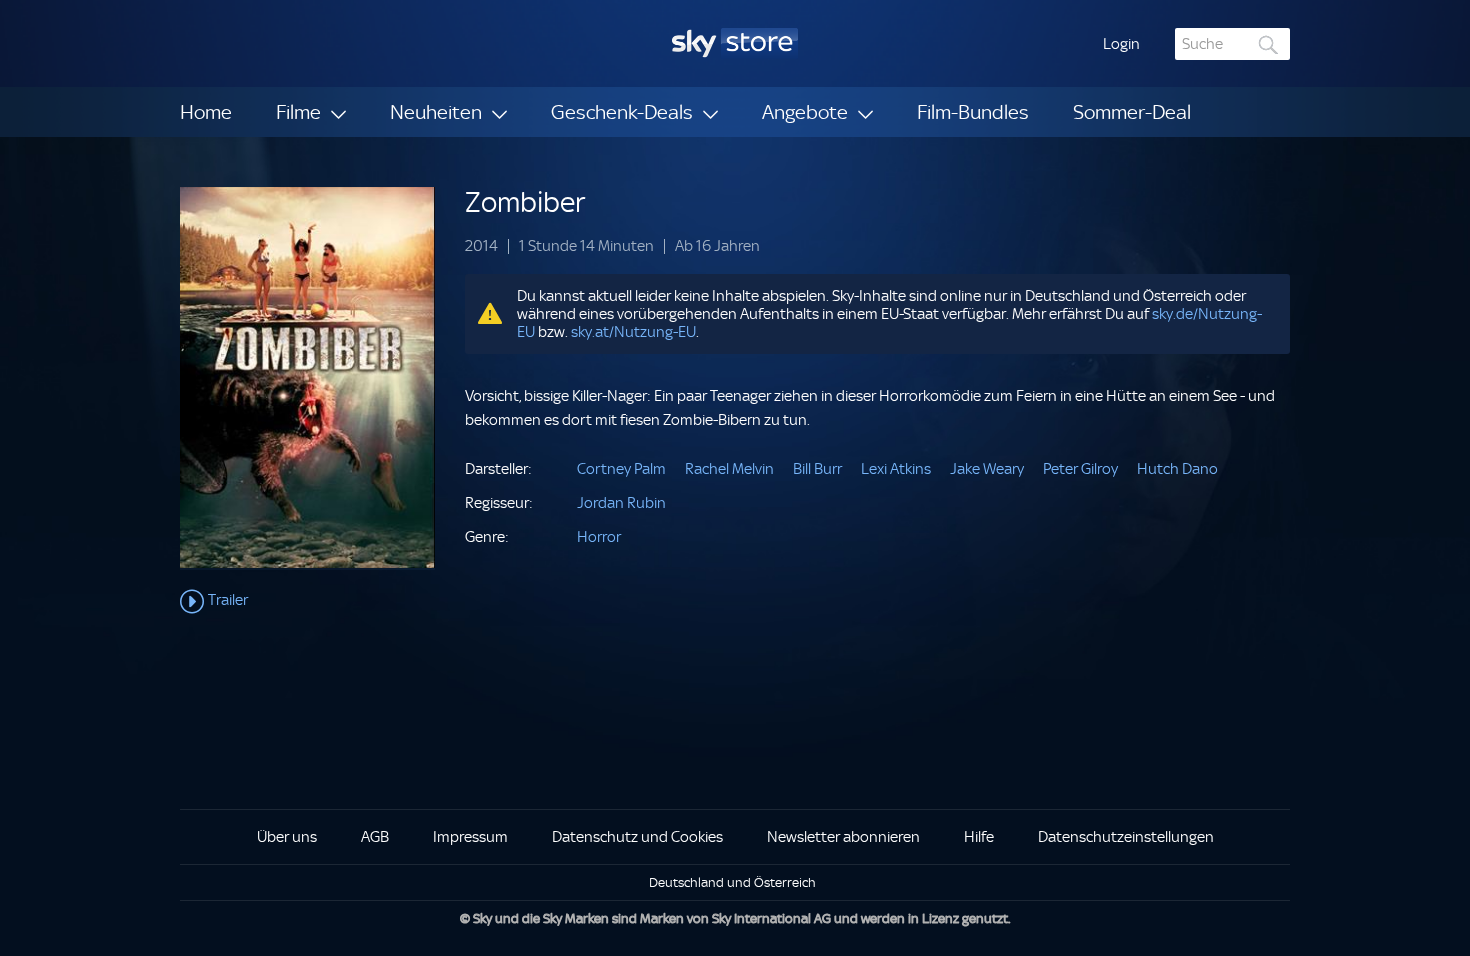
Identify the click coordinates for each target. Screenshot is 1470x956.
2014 (481, 246)
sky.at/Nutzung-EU (633, 332)
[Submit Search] (1269, 44)
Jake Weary (987, 469)
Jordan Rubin (621, 503)
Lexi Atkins (896, 469)
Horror (599, 537)
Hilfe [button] (979, 837)
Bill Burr (817, 469)
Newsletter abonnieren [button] (843, 837)
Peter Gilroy (1080, 469)
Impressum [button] (470, 837)
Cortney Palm (621, 469)
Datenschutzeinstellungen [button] (1126, 837)
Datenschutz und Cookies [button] (637, 837)
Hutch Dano (1177, 469)
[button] (1121, 44)
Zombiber (525, 202)
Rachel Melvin (729, 469)
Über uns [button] (287, 837)
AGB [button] (375, 837)
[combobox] (1232, 44)
